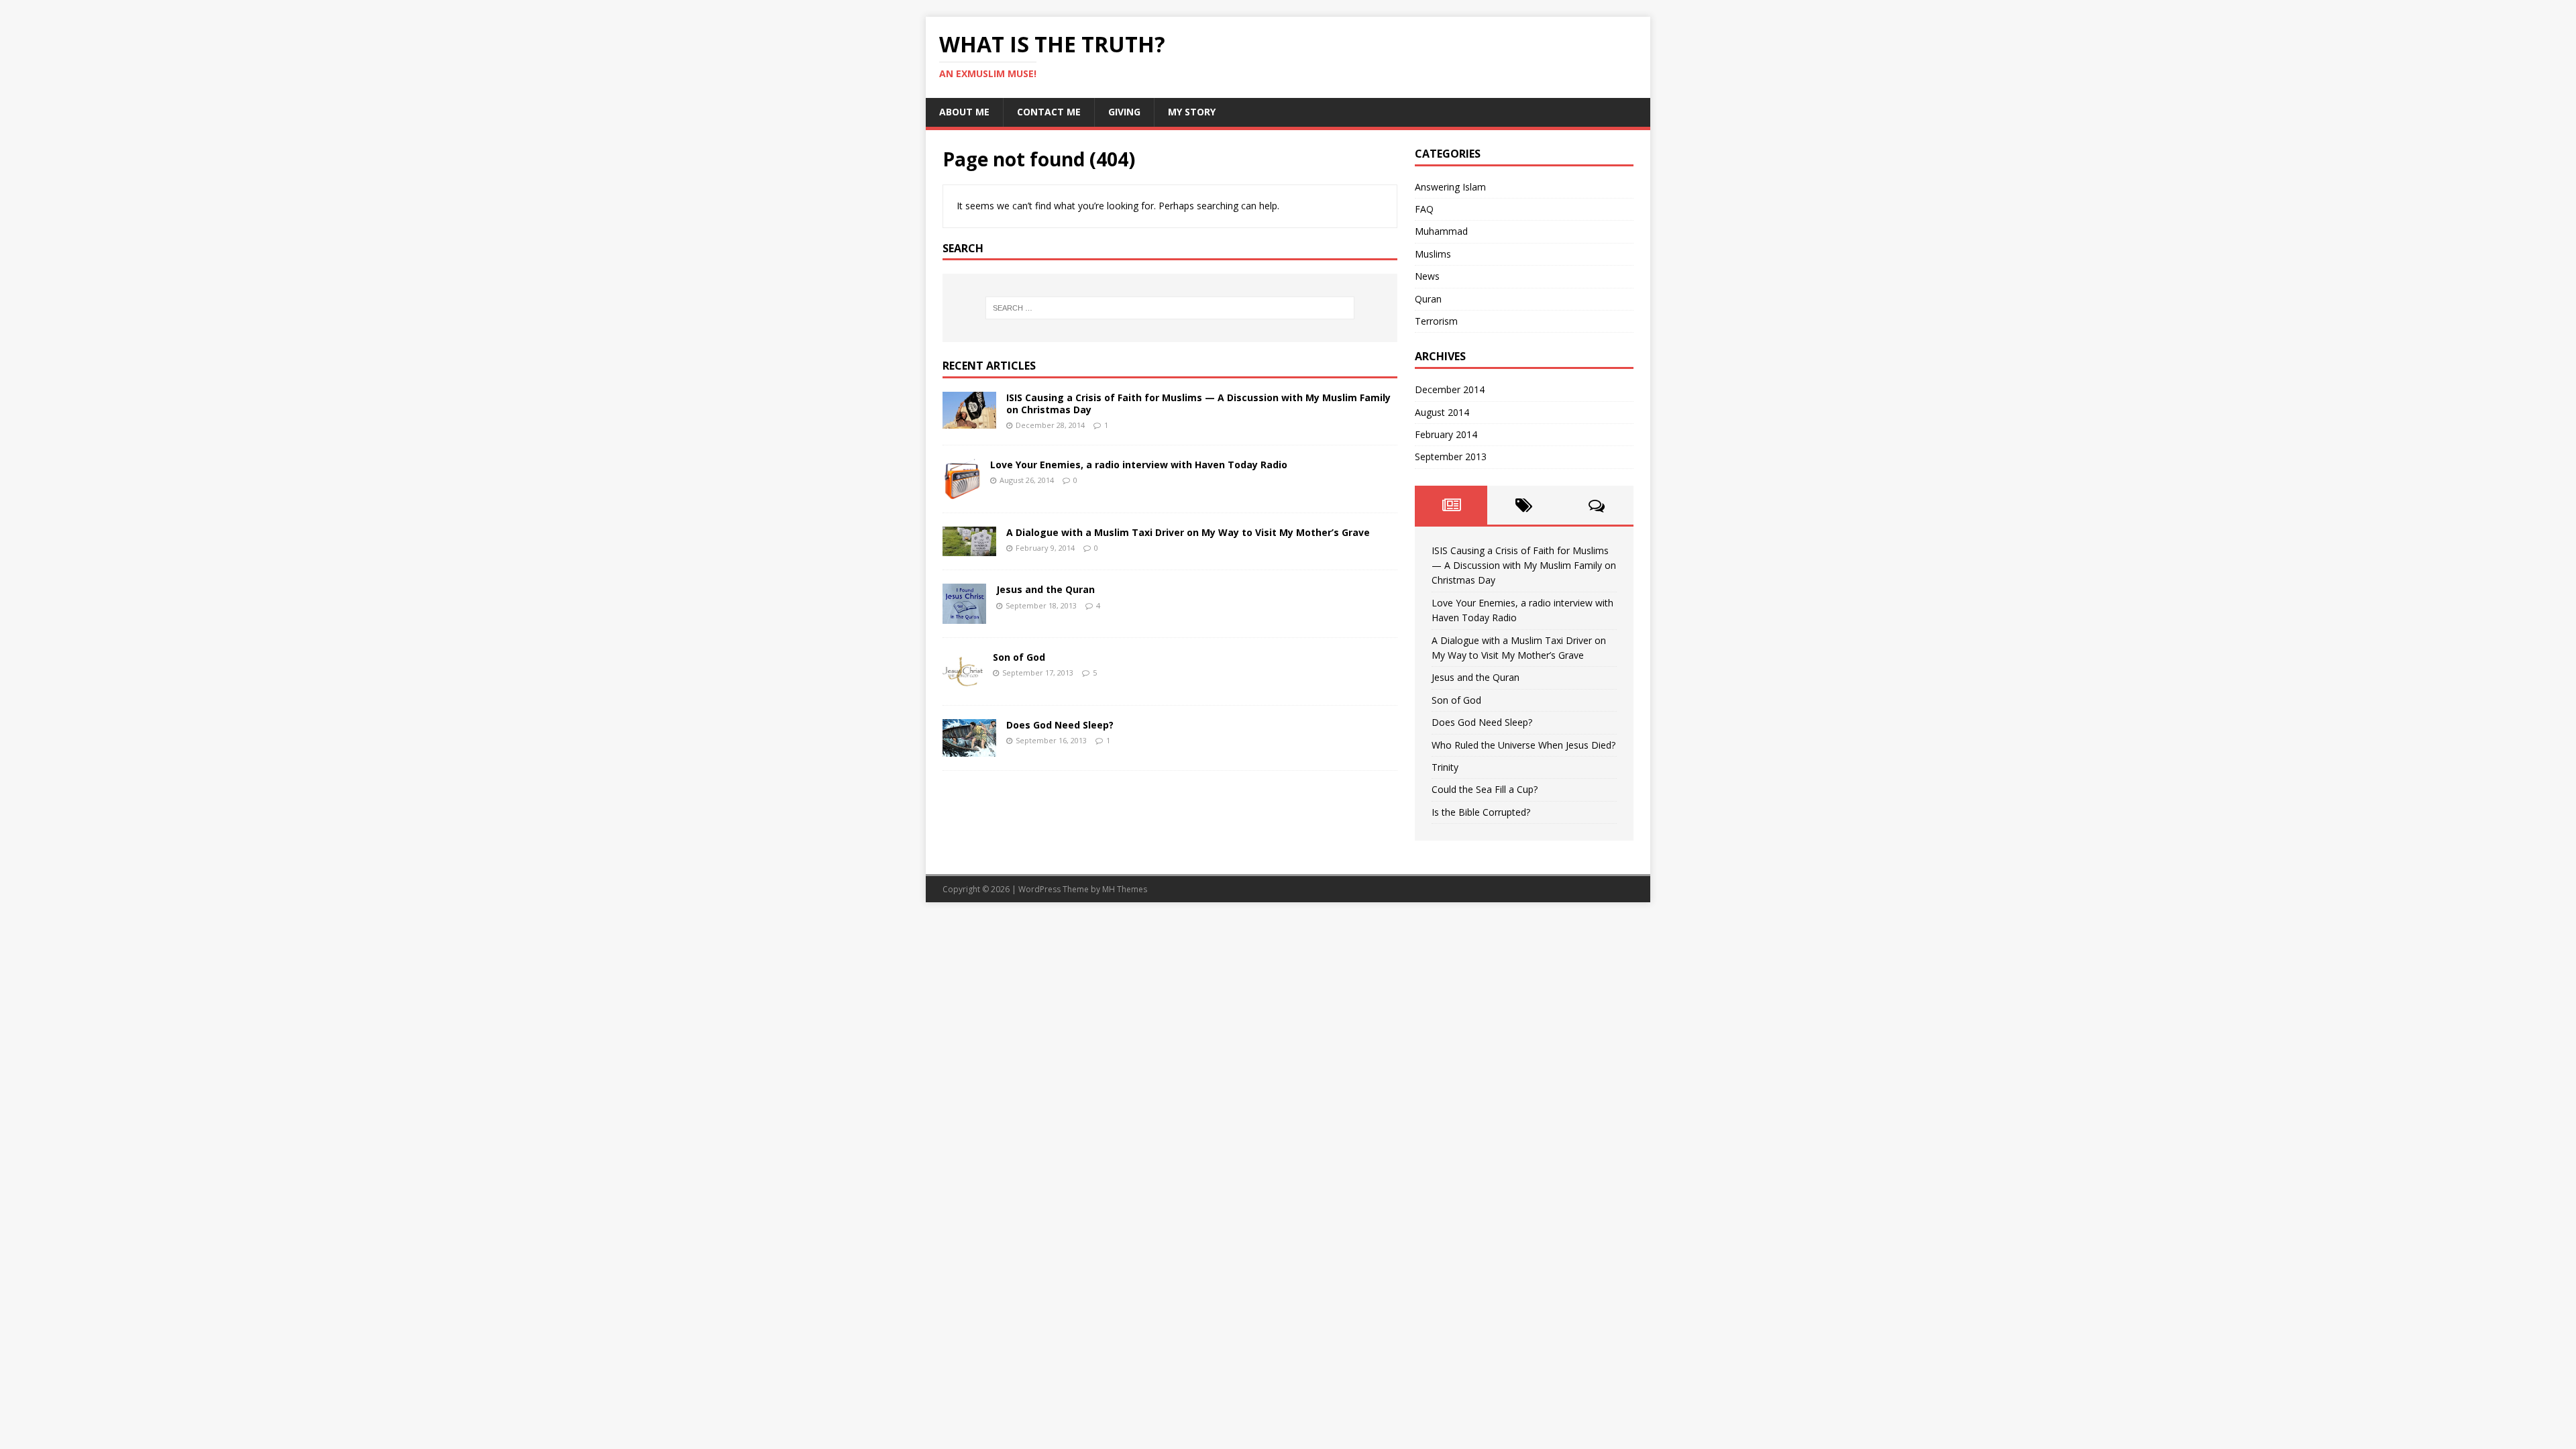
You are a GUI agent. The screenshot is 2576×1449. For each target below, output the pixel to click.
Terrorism (1436, 321)
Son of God (1019, 657)
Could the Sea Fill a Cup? (1485, 789)
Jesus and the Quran (1045, 589)
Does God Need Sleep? (1060, 725)
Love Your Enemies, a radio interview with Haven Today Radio (1139, 465)
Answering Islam (1450, 187)
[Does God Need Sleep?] (969, 748)
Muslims (1433, 254)
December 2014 (1450, 389)
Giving (1124, 112)
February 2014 (1446, 434)
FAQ (1424, 209)
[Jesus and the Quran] (964, 616)
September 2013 (1451, 457)
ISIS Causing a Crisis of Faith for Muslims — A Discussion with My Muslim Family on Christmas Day (1198, 404)
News (1427, 276)
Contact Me (1049, 112)
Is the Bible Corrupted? (1481, 812)
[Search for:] (1170, 308)
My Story (1192, 112)
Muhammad (1441, 231)
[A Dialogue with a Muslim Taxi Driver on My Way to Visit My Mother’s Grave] (969, 548)
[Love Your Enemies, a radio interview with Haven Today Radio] (961, 491)
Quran (1428, 299)
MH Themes (1125, 889)
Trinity (1445, 767)
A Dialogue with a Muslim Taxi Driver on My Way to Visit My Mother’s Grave (1188, 532)
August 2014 (1442, 412)
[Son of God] (963, 684)
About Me (964, 112)
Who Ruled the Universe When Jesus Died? (1523, 745)
